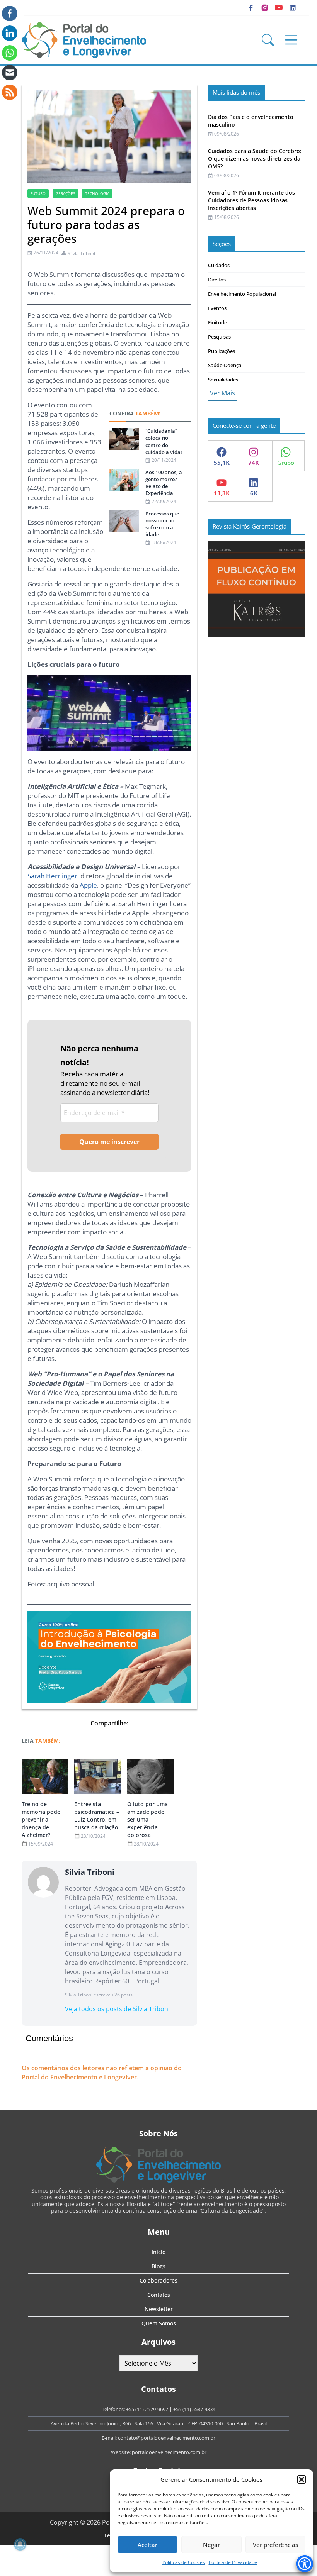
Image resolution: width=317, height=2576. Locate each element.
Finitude (217, 322)
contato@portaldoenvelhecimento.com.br (167, 2438)
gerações (65, 193)
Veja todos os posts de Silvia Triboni (117, 2009)
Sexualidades (223, 380)
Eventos (217, 308)
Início (158, 2252)
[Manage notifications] (20, 2544)
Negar (211, 2545)
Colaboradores (158, 2280)
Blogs (158, 2266)
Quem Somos (159, 2323)
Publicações (222, 351)
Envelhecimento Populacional (242, 294)
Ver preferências (275, 2545)
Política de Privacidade (233, 2562)
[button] (302, 2479)
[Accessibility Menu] (305, 2564)
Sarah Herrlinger (52, 876)
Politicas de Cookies (184, 2562)
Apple (88, 885)
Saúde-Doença (225, 365)
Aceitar (147, 2545)
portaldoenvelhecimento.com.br (169, 2452)
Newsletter (159, 2309)
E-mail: (110, 2438)
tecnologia (97, 193)
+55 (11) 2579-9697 (147, 2409)
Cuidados (219, 265)
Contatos (159, 2295)
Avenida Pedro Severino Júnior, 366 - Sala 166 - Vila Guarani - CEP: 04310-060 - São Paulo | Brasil (159, 2423)
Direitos (217, 280)
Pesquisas (219, 337)
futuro (38, 193)
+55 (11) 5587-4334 (194, 2409)
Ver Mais (222, 393)
